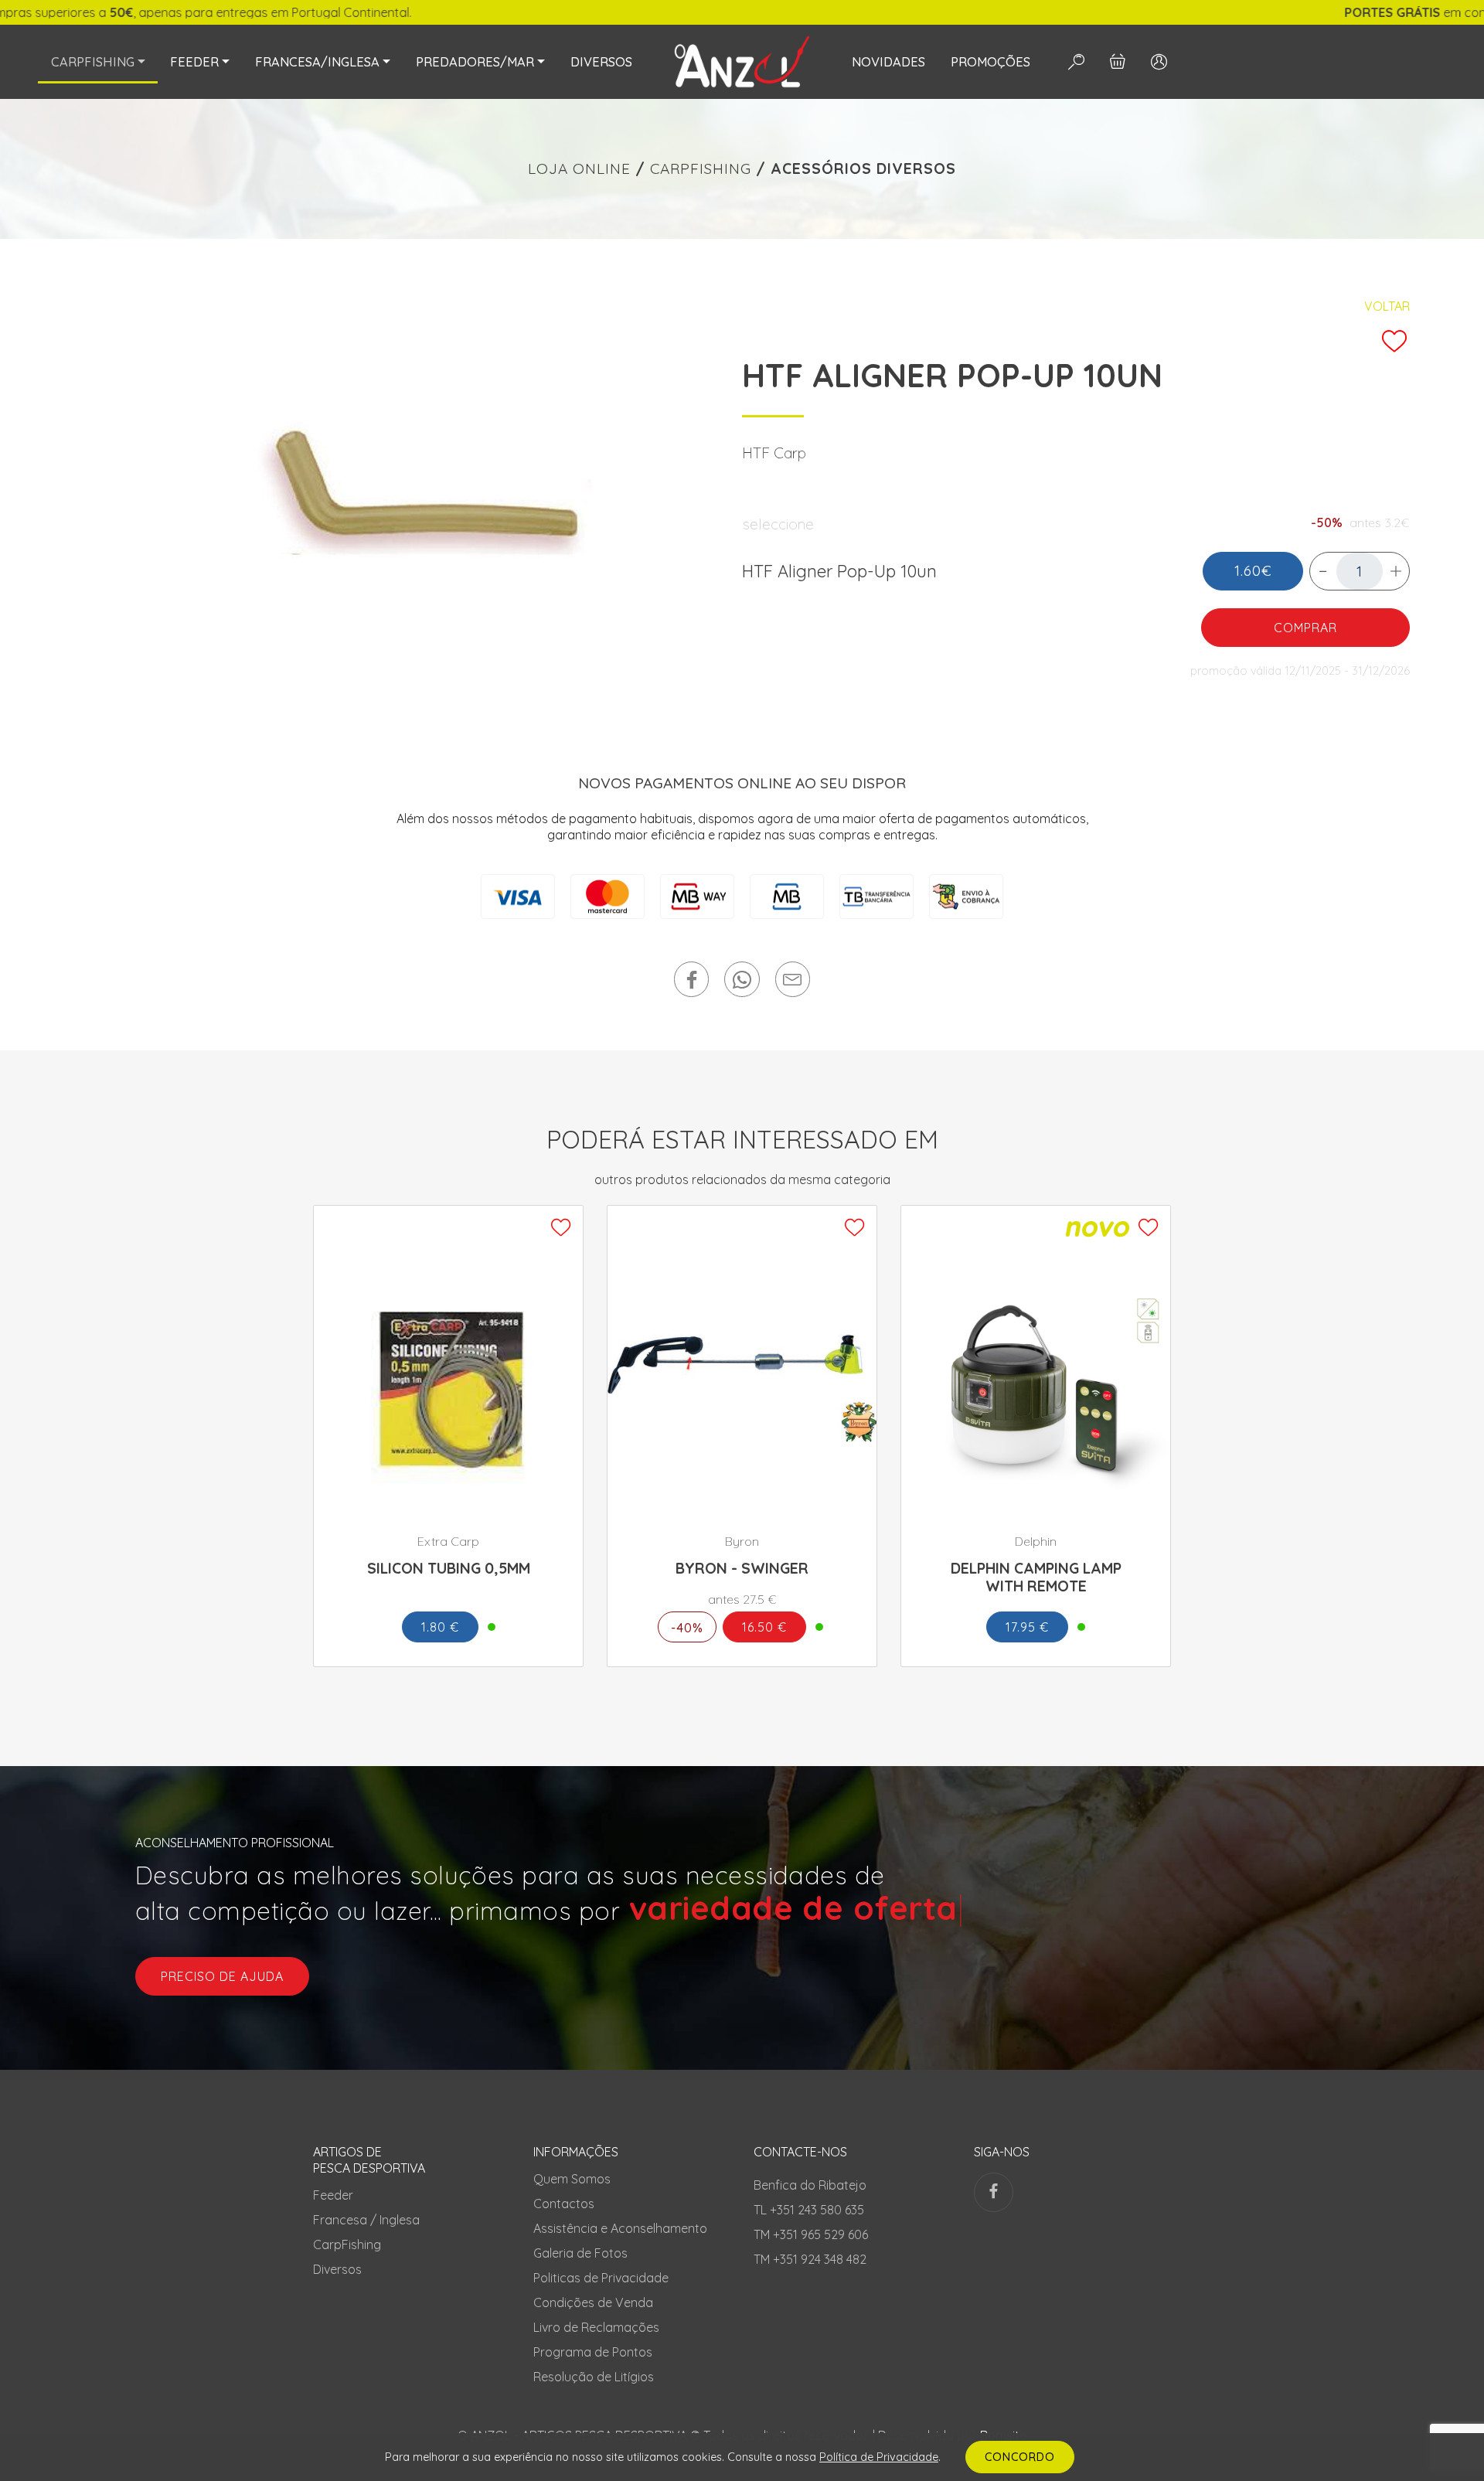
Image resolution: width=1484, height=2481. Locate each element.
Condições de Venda (593, 2302)
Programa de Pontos (593, 2352)
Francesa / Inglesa (366, 2220)
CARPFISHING (701, 168)
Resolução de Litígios (594, 2377)
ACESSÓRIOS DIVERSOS (863, 168)
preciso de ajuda (222, 1976)
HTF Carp (774, 453)
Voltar (1387, 306)
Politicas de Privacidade (601, 2278)
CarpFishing (347, 2244)
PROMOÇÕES (990, 62)
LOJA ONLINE (579, 168)
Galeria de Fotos (580, 2253)
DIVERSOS (601, 62)
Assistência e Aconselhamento (620, 2228)
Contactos (564, 2204)
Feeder (333, 2195)
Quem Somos (572, 2179)
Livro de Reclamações (596, 2327)
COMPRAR (1305, 628)
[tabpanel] (408, 490)
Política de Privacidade (879, 2456)
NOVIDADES (888, 62)
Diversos (337, 2269)
